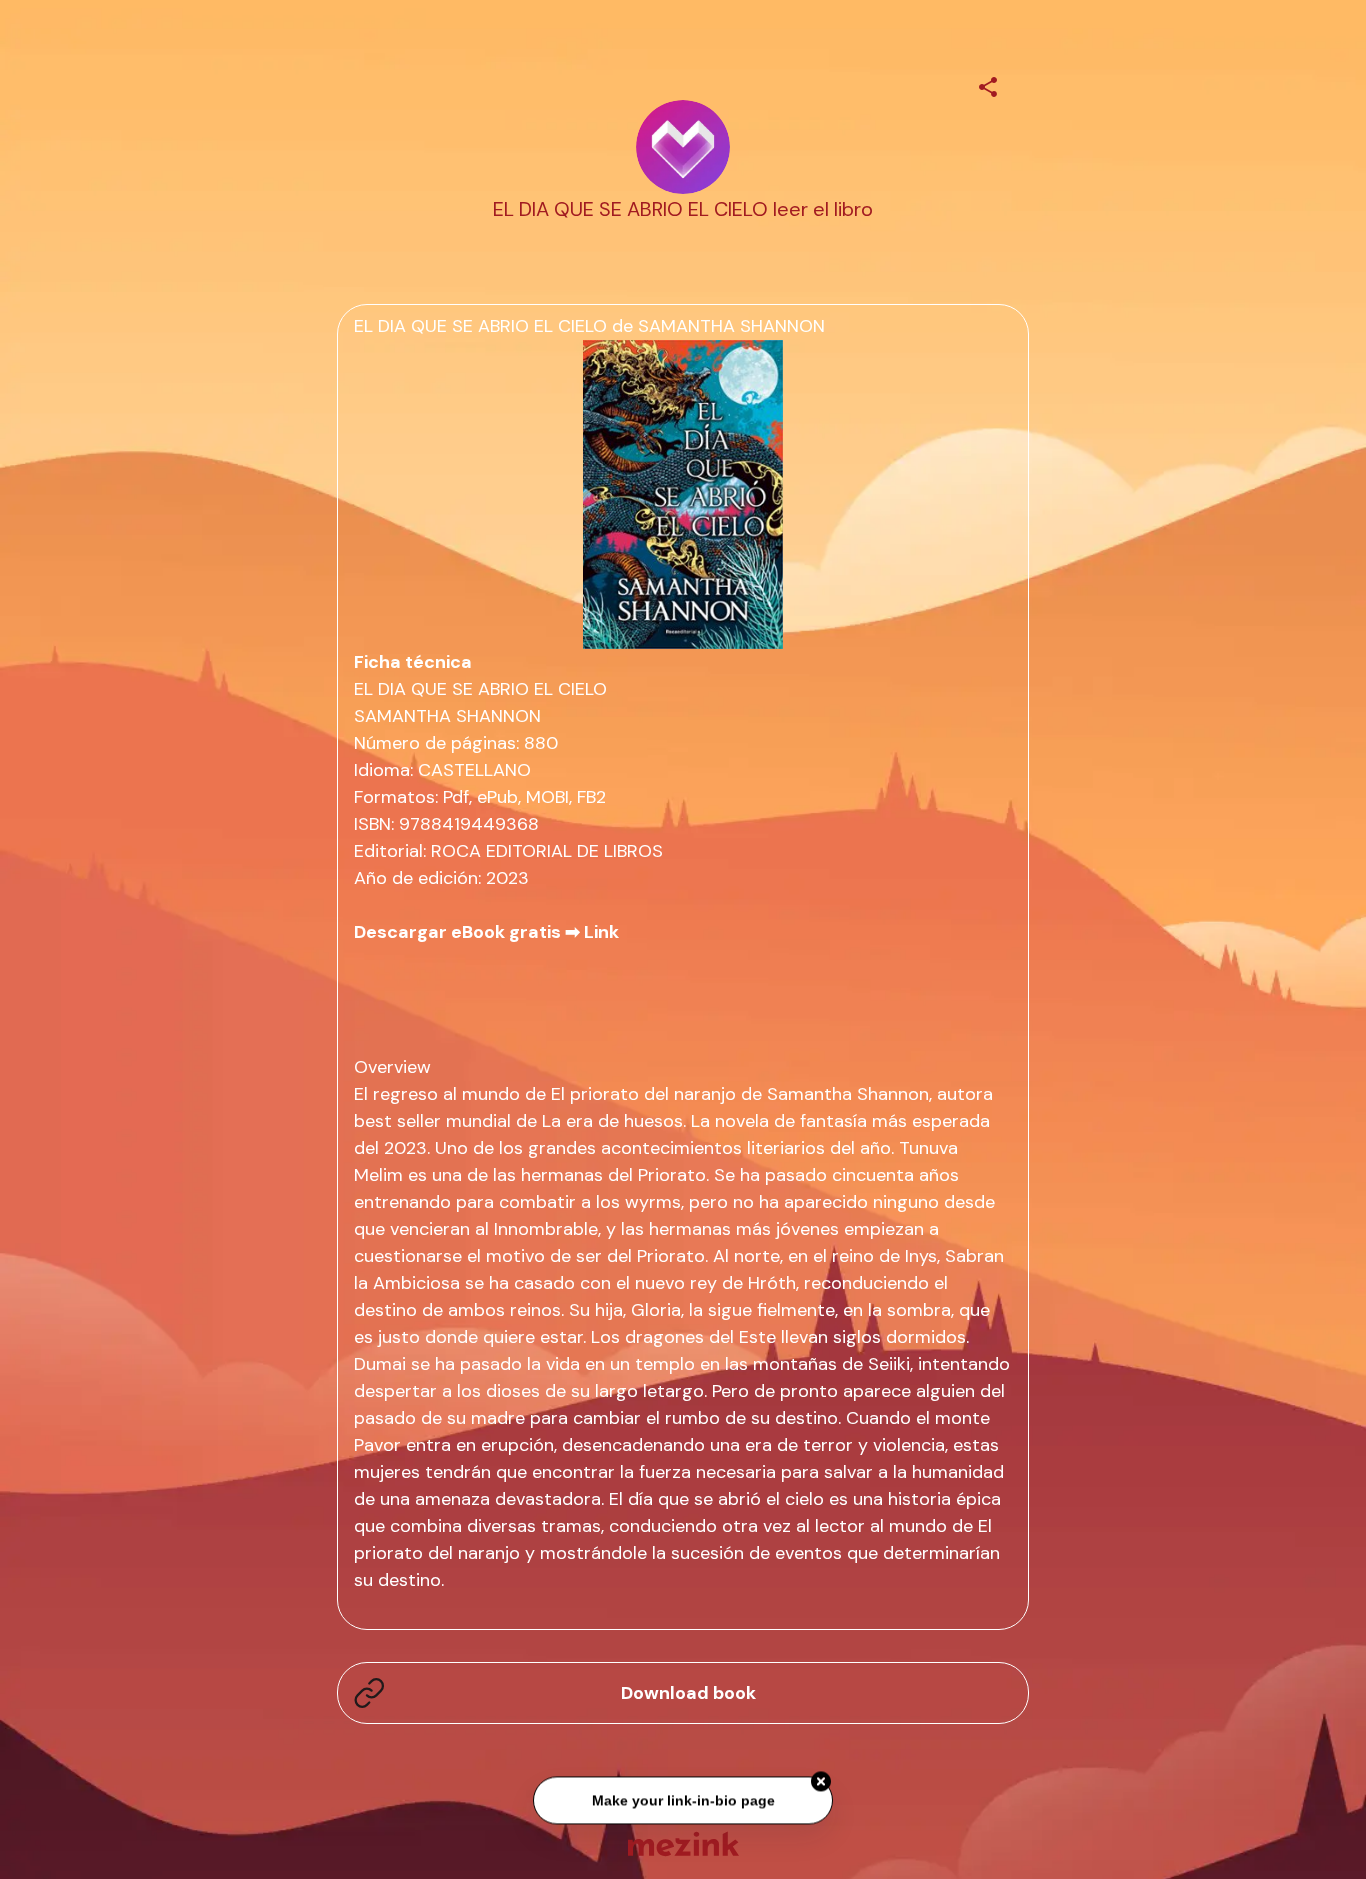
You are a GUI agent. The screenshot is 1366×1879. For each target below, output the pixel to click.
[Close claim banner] (821, 1784)
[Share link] (988, 84)
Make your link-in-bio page (682, 1802)
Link (601, 932)
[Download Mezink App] (683, 1843)
